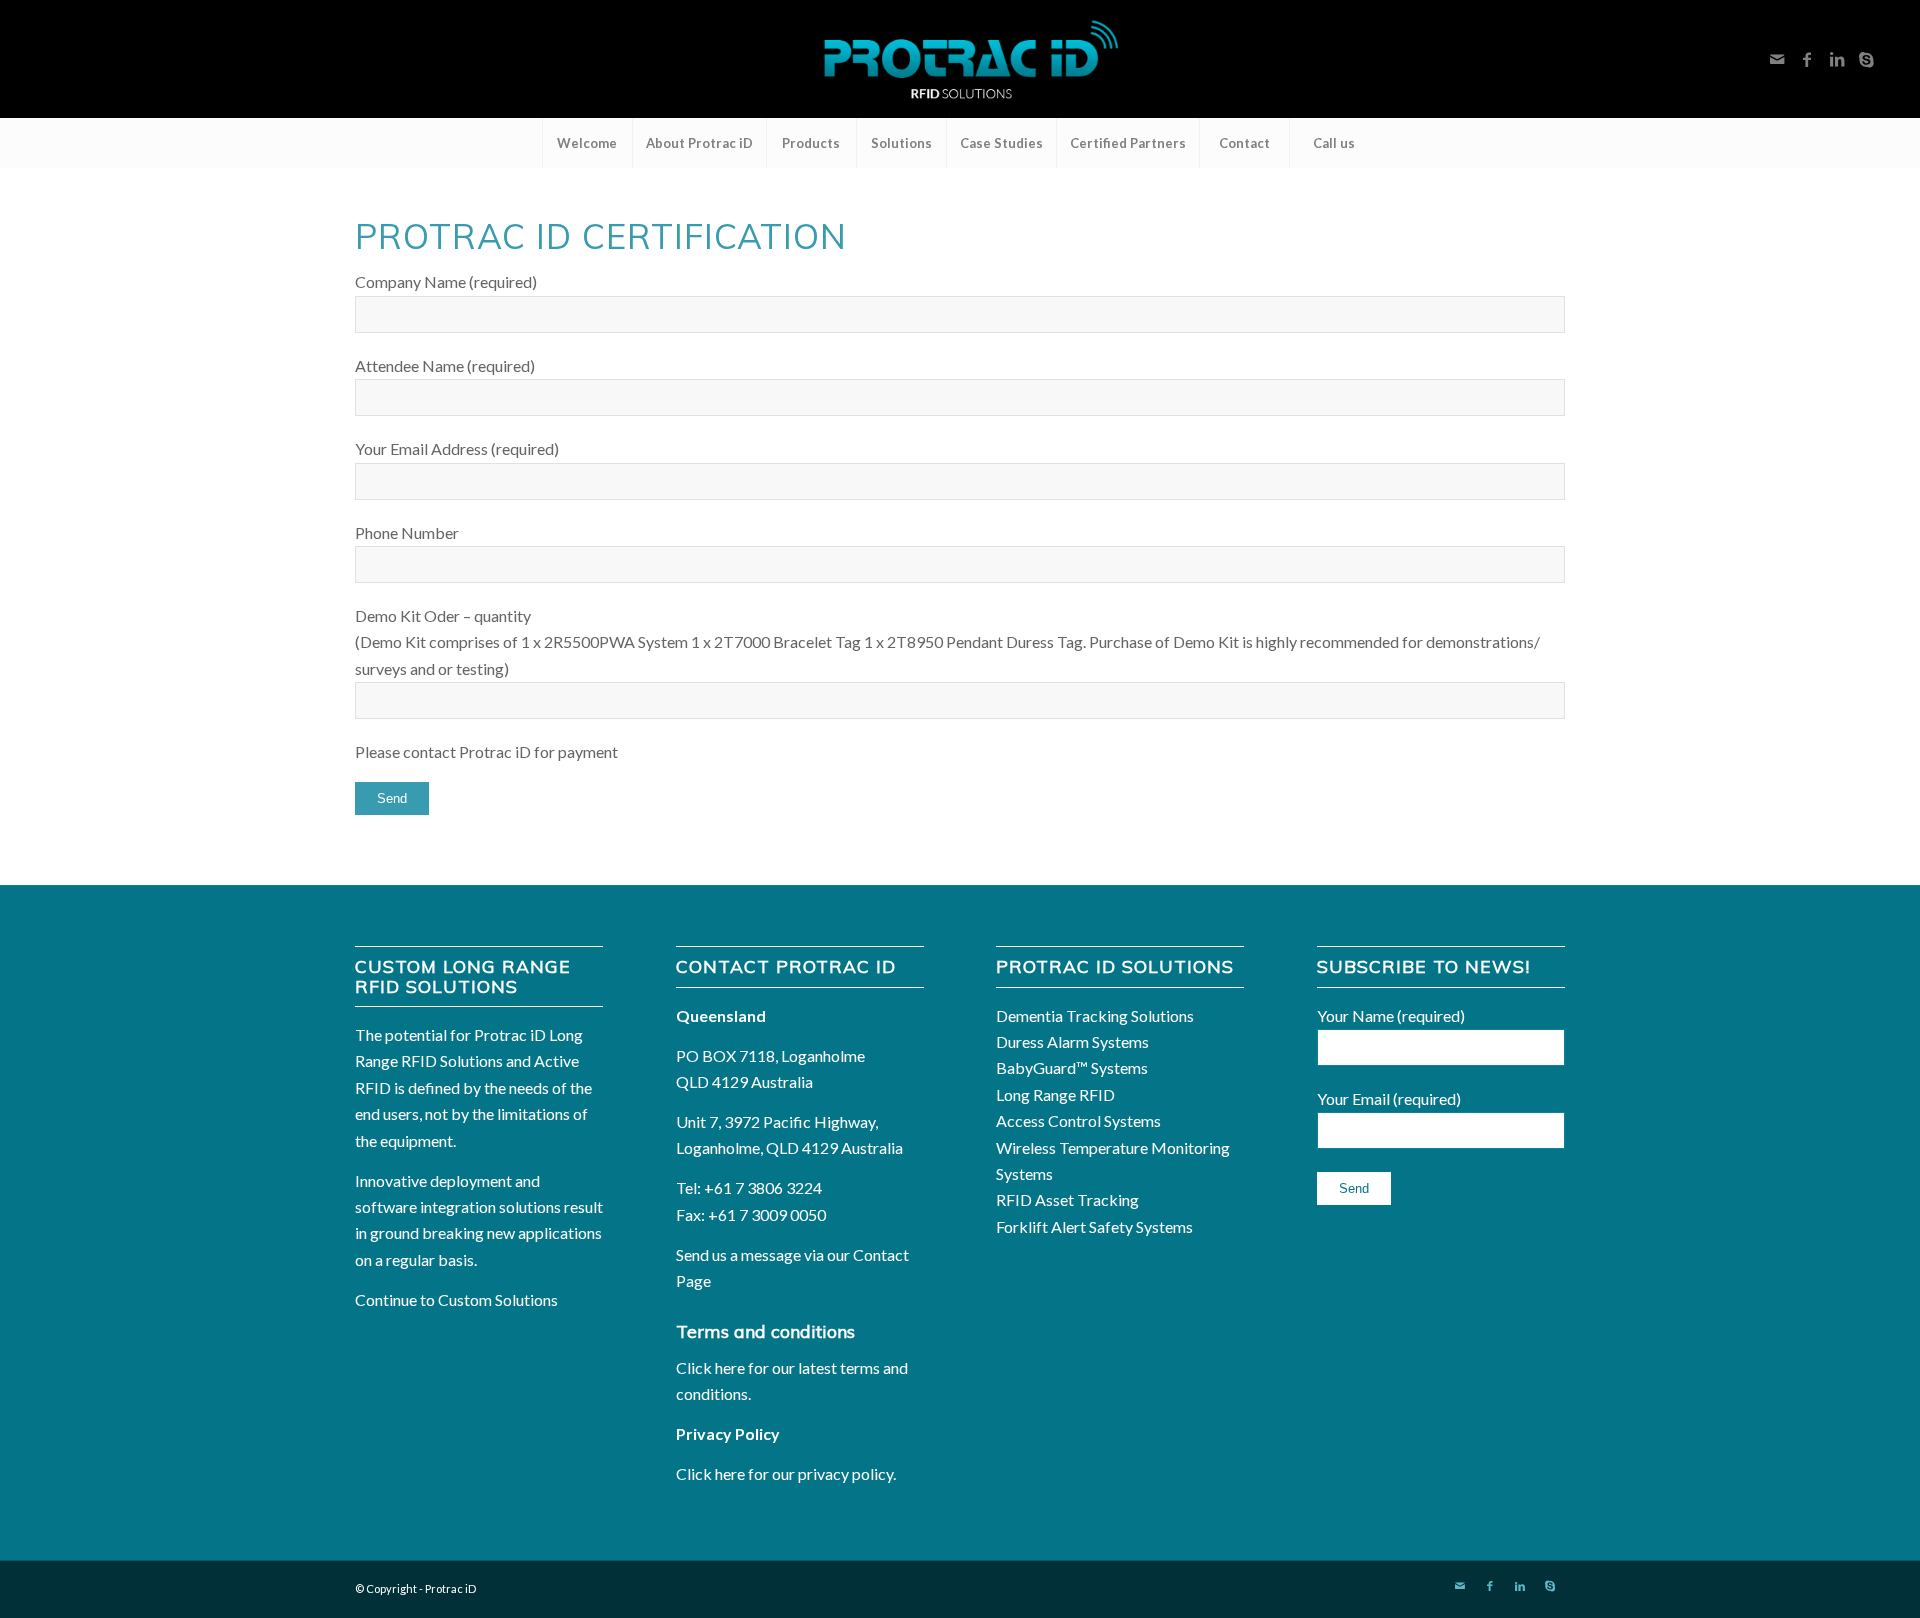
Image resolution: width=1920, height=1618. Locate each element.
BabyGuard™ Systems (1072, 1067)
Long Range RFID (1055, 1094)
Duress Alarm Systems (1072, 1041)
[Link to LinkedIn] (1837, 59)
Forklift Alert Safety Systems (1094, 1226)
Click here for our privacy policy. (786, 1473)
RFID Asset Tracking (1067, 1199)
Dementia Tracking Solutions (1095, 1015)
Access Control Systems (1078, 1120)
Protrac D (450, 1588)
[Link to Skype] (1867, 59)
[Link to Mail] (1777, 59)
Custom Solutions (498, 1299)
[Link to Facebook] (1807, 59)
